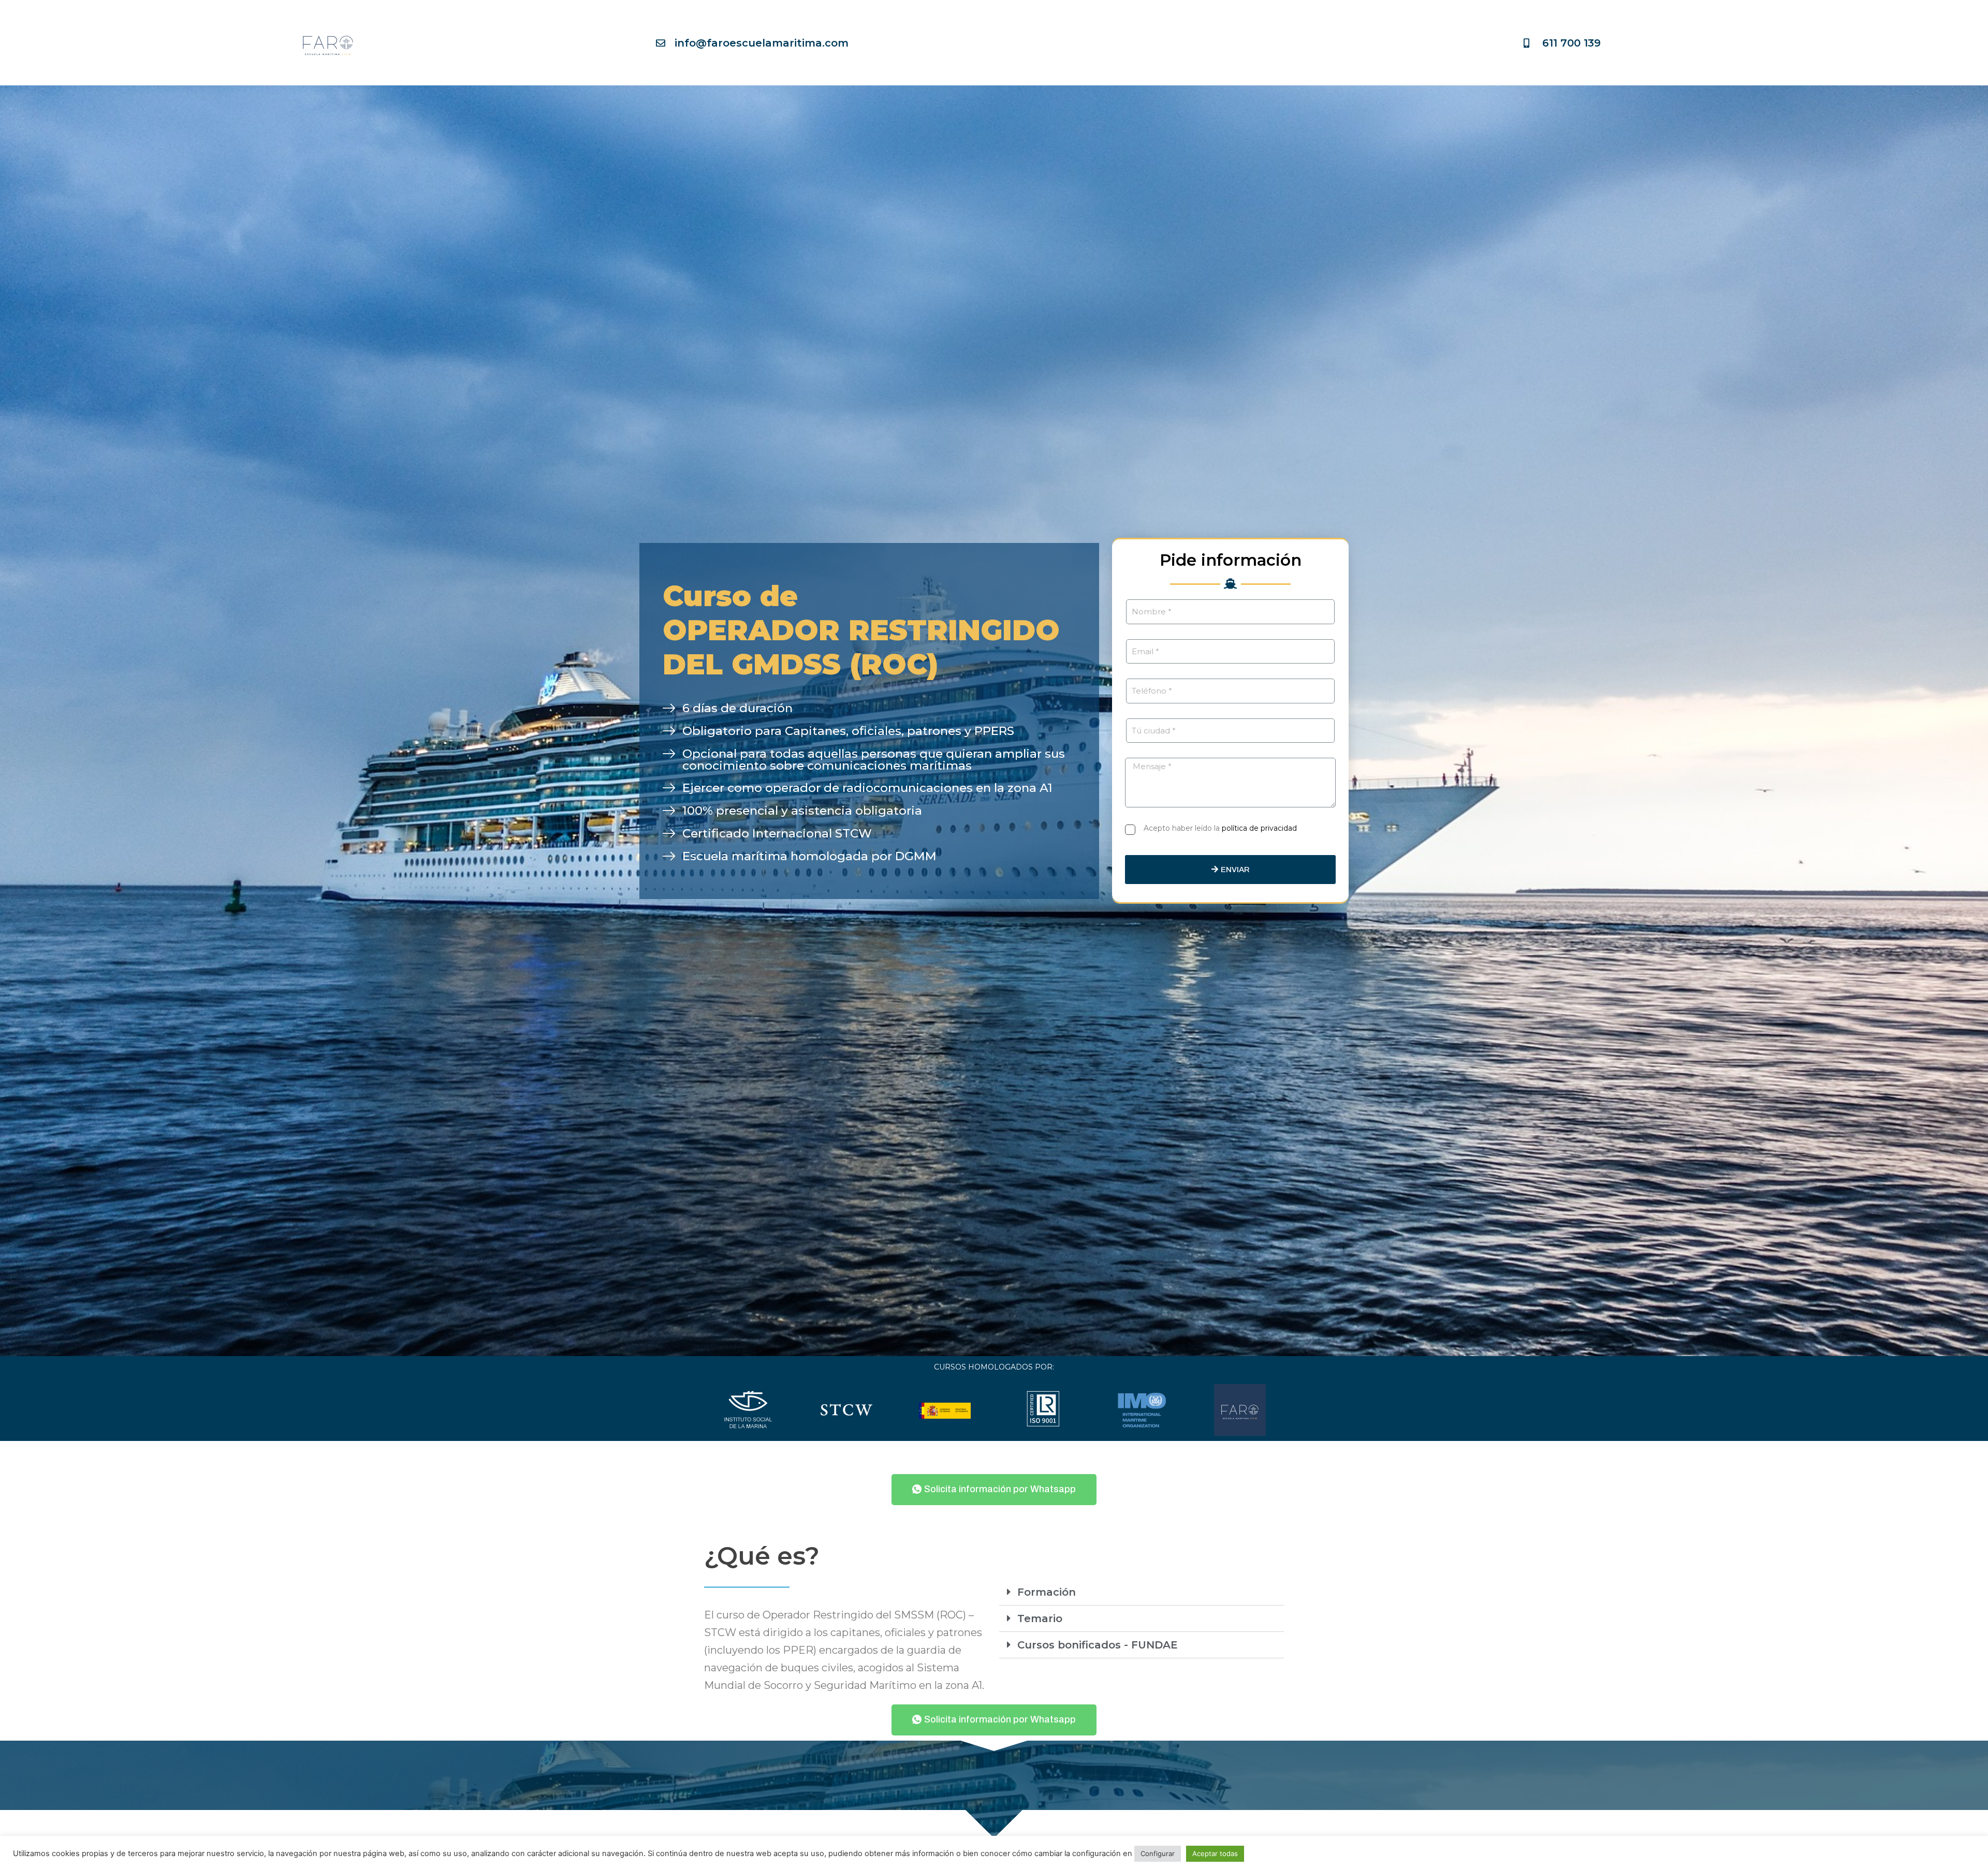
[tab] (1142, 1592)
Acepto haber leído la (1220, 828)
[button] (994, 1490)
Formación (1047, 1592)
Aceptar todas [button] (1215, 1853)
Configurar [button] (1158, 1853)
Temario (1040, 1618)
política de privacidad (1259, 828)
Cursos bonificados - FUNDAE (1098, 1645)
